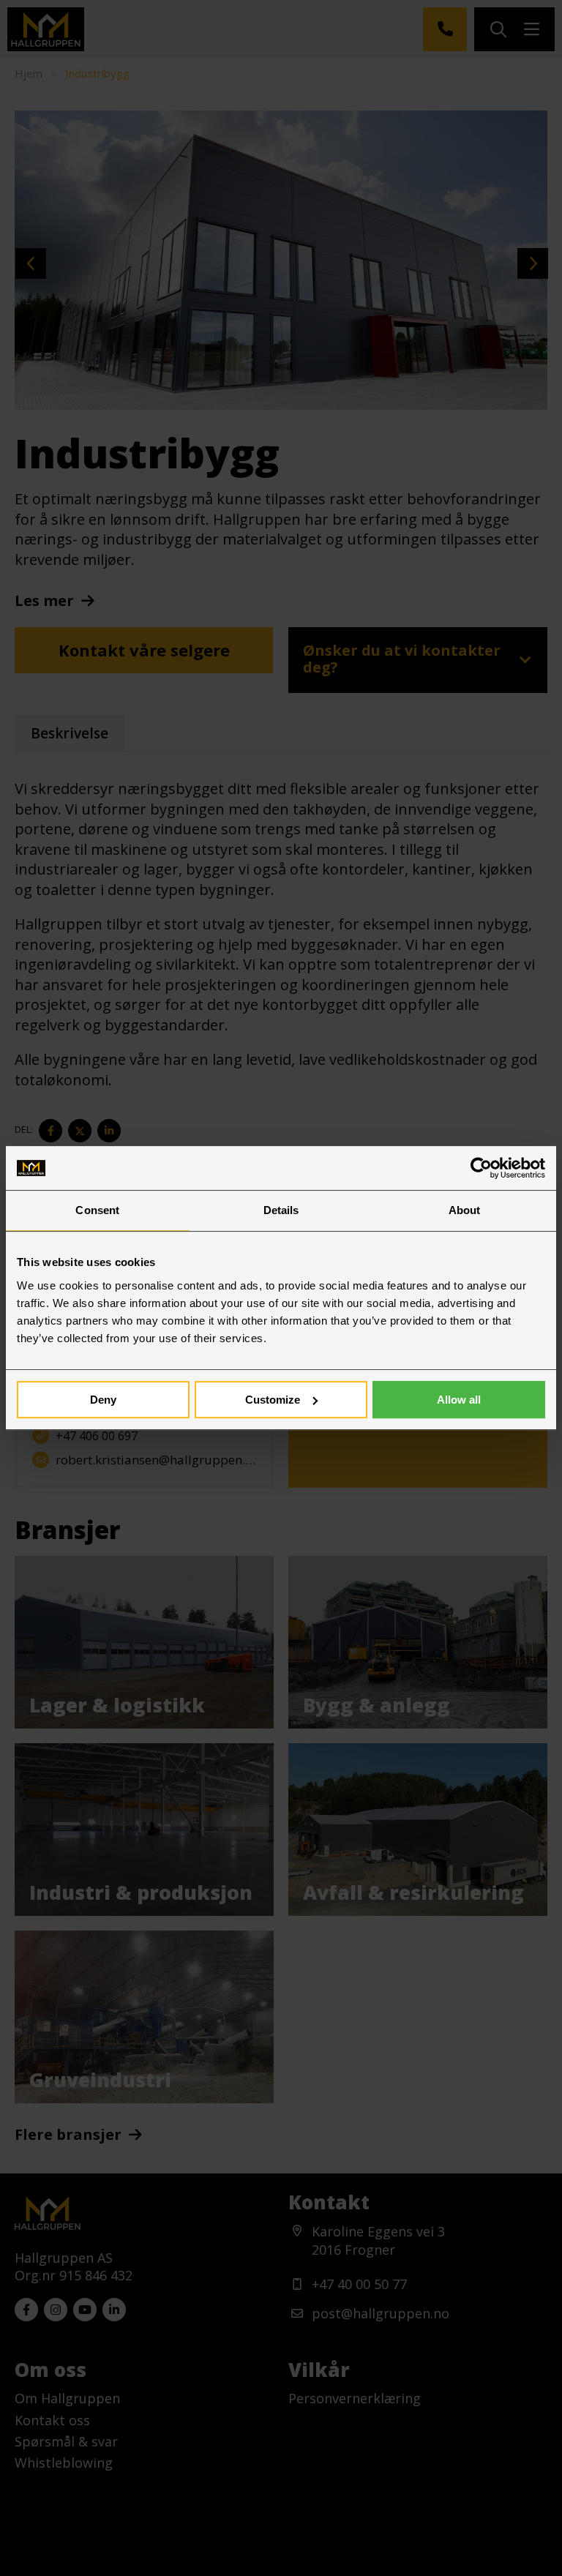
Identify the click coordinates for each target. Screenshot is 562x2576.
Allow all (459, 1400)
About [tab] (465, 1210)
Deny (103, 1400)
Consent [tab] (97, 1210)
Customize (273, 1400)
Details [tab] (281, 1210)
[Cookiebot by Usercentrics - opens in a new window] (481, 1168)
